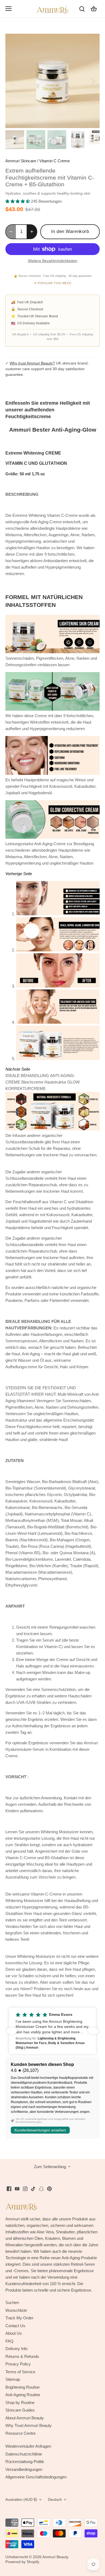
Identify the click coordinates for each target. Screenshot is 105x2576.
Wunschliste (16, 2310)
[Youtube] (17, 2188)
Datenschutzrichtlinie (24, 2454)
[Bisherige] (12, 81)
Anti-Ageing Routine (23, 2395)
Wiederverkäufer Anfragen (28, 2446)
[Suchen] (82, 8)
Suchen (12, 2302)
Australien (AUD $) (21, 2500)
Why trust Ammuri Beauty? (32, 363)
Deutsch (55, 2500)
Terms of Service (20, 2372)
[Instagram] (25, 2188)
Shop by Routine (20, 2403)
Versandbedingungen (24, 2469)
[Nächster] (93, 81)
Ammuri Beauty (55, 2557)
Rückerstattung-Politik (25, 2462)
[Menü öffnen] (8, 9)
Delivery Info (16, 2349)
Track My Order (19, 2318)
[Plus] (32, 232)
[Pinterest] (49, 2188)
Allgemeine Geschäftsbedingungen (36, 2477)
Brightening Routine (22, 2387)
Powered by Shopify (22, 2562)
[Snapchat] (41, 2188)
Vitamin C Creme (55, 161)
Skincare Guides (20, 2410)
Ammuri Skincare (21, 161)
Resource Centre (20, 2433)
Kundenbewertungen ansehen (40, 2130)
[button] (52, 2031)
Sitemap (13, 2379)
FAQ (9, 2341)
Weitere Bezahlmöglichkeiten (53, 261)
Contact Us (15, 2326)
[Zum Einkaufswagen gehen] (94, 8)
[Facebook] (9, 2188)
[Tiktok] (33, 2188)
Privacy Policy (18, 2364)
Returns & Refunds (22, 2356)
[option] (52, 81)
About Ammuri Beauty (25, 2418)
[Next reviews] (93, 2031)
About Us (14, 2333)
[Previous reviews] (12, 2031)
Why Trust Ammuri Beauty (29, 2425)
